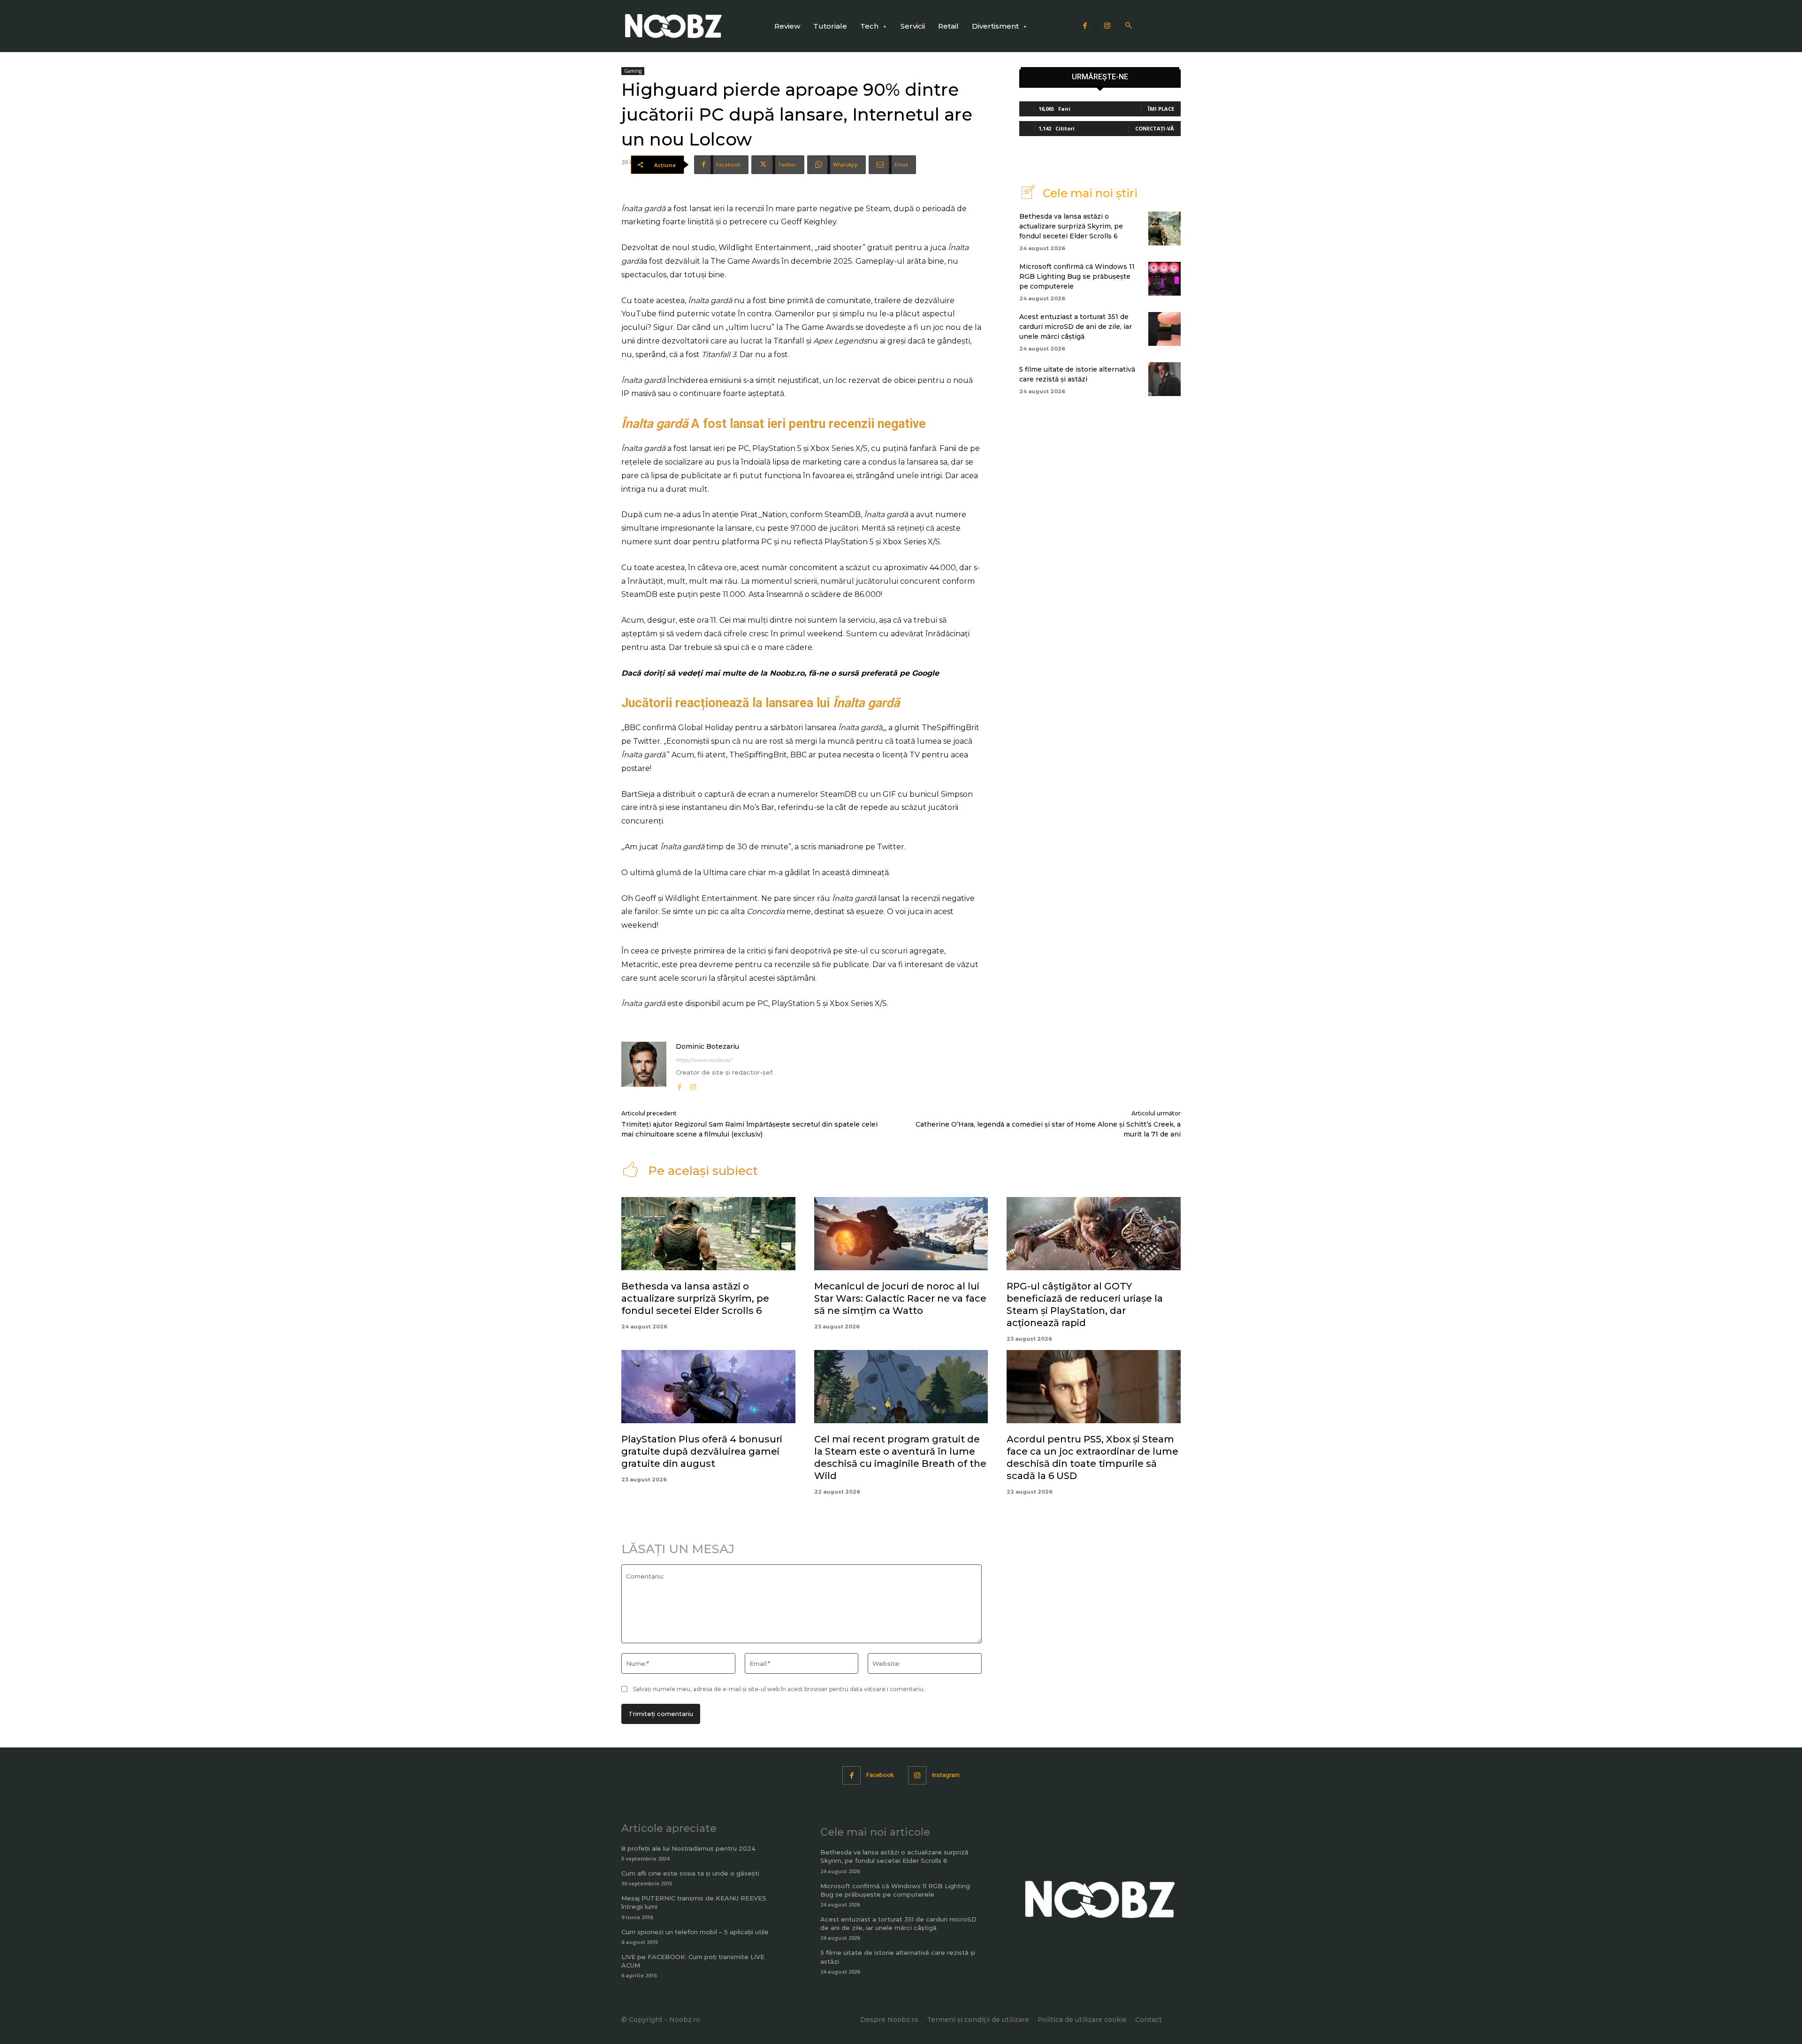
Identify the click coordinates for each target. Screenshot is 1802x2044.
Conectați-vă (1155, 128)
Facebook (880, 1775)
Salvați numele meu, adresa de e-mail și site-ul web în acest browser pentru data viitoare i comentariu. (779, 1689)
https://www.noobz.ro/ (704, 1060)
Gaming (633, 71)
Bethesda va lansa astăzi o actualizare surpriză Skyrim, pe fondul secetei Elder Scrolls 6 (1071, 226)
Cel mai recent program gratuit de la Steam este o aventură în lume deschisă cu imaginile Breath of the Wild (900, 1457)
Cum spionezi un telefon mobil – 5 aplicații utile (695, 1932)
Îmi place (1161, 109)
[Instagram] (1107, 26)
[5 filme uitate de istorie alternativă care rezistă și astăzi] (1164, 379)
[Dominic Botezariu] (644, 1067)
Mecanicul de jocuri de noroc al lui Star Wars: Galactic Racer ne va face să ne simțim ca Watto (900, 1298)
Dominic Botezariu (707, 1046)
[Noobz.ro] (673, 26)
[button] (1129, 26)
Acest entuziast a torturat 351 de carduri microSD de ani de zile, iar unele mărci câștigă (1076, 327)
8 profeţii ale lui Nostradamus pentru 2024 (688, 1848)
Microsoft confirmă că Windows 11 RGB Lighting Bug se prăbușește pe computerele (1077, 276)
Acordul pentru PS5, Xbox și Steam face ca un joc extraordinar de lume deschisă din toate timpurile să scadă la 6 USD (1092, 1457)
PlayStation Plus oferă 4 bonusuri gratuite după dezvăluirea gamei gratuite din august (702, 1451)
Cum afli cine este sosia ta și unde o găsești (690, 1873)
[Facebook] (1085, 26)
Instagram (946, 1775)
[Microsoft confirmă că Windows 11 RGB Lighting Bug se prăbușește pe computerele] (1164, 279)
